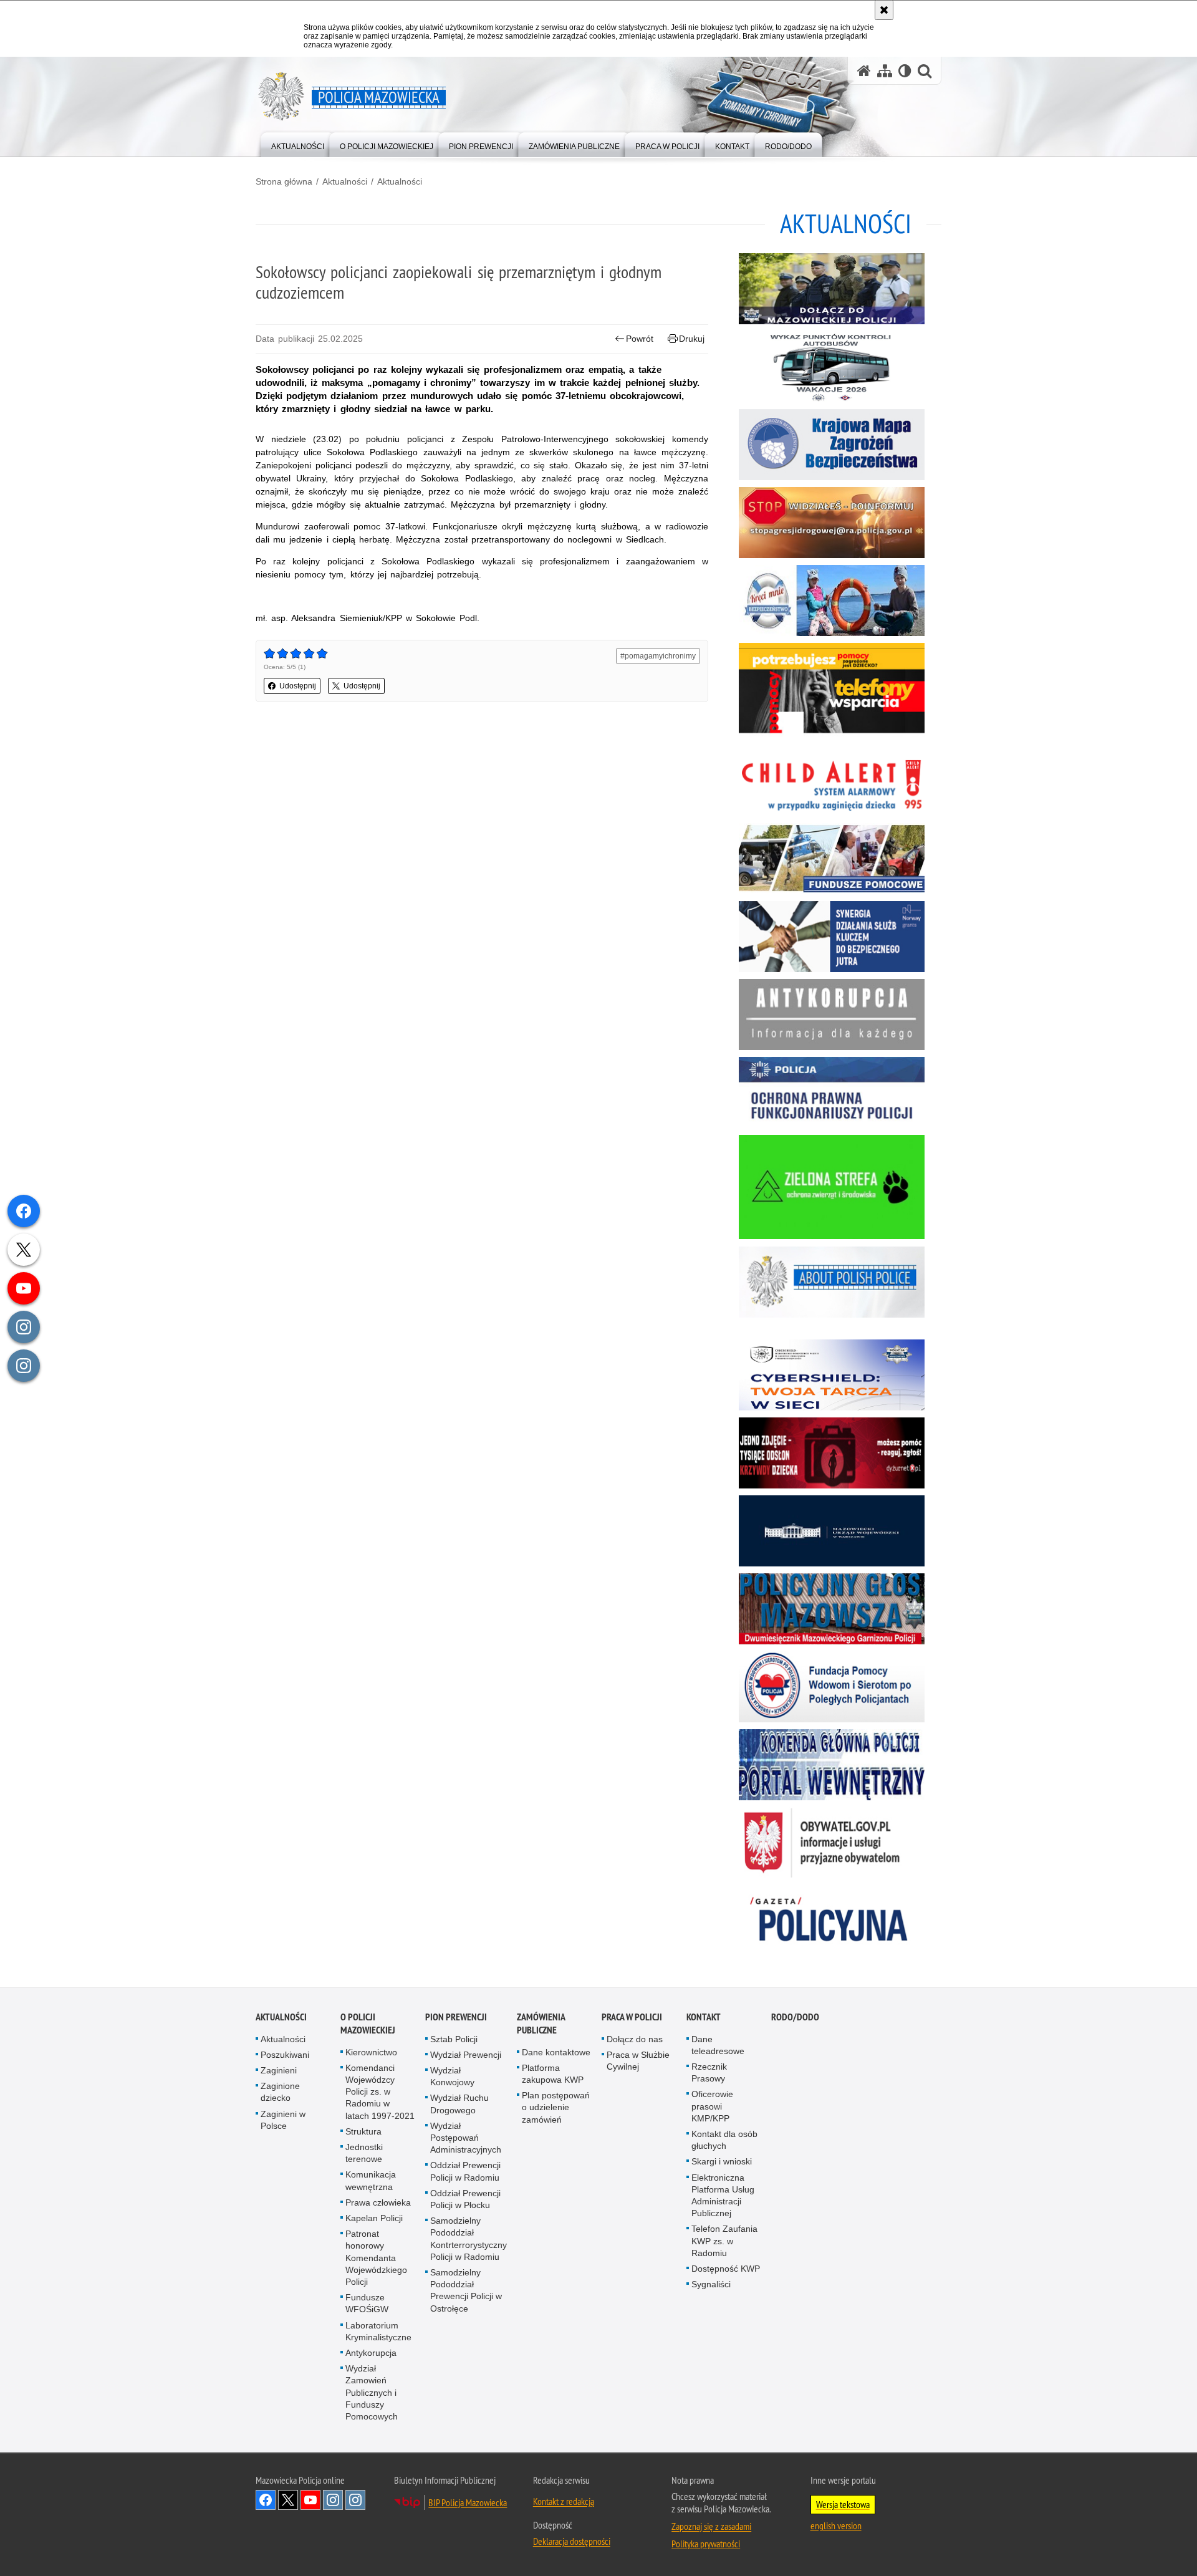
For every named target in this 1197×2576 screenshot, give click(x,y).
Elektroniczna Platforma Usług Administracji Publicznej (723, 2196)
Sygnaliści (711, 2284)
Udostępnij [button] (298, 686)
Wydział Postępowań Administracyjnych (466, 2138)
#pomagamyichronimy (658, 656)
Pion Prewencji (456, 2017)
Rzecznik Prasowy (709, 2072)
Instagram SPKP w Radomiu (355, 2500)
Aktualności (345, 181)
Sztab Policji (454, 2039)
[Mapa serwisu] (885, 71)
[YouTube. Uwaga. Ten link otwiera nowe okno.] (310, 2500)
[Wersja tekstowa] (905, 71)
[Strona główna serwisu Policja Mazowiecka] (864, 71)
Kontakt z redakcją (564, 2501)
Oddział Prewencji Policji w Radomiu (465, 2171)
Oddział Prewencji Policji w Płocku (465, 2199)
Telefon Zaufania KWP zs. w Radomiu (724, 2241)
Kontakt (704, 2017)
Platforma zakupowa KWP (553, 2074)
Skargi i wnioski (722, 2161)
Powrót (640, 339)
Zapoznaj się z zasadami (711, 2526)
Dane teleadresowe (718, 2045)
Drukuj (692, 339)
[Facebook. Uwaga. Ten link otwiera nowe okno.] (266, 2500)
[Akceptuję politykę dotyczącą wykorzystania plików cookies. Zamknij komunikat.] (884, 10)
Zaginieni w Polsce (283, 2120)
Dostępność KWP (726, 2269)
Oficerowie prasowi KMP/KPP (712, 2106)
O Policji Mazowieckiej (368, 2024)
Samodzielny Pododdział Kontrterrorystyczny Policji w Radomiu (469, 2239)
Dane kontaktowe (556, 2052)
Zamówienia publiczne (541, 2024)
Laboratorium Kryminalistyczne (378, 2331)
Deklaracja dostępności (572, 2541)
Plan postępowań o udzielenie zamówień (556, 2107)
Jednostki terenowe (364, 2153)
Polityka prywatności (706, 2544)
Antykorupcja (371, 2353)
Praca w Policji (632, 2017)
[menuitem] (298, 144)
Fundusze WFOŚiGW (367, 2303)
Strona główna (284, 181)
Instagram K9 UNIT (333, 2500)
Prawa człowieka (378, 2202)
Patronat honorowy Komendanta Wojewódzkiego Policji (376, 2258)
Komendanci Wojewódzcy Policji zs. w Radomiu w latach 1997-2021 (380, 2092)
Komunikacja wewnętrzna (371, 2180)
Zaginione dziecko (280, 2092)
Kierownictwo (371, 2052)
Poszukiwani (285, 2055)
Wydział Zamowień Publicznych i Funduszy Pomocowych (372, 2392)
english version (836, 2525)
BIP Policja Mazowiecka (468, 2502)
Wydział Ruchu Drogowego (459, 2104)
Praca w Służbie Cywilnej (638, 2061)
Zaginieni (279, 2070)
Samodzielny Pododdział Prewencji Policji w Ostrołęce (466, 2290)
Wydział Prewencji (466, 2055)
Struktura (363, 2131)
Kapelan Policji (374, 2218)
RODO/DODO (795, 2017)
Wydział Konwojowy (452, 2076)
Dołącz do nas (635, 2039)
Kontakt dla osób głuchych (724, 2140)
